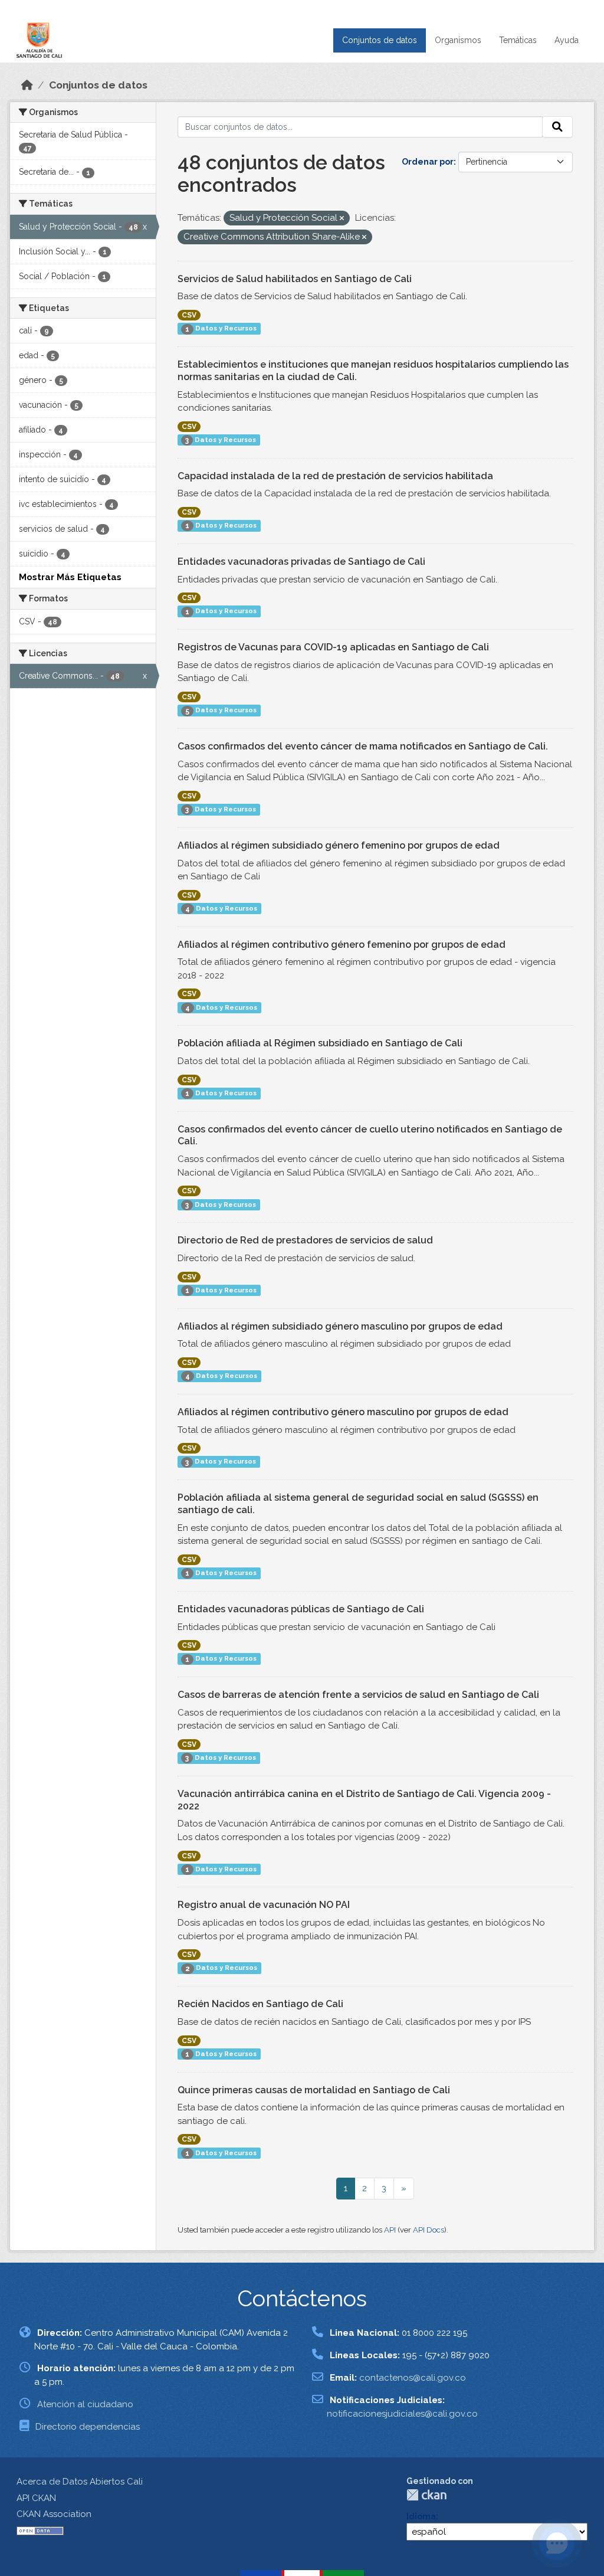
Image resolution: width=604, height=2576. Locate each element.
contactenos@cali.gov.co (413, 2378)
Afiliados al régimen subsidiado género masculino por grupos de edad (340, 1326)
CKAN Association (54, 2514)
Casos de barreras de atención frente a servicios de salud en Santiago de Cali (358, 1695)
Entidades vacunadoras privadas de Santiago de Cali (301, 562)
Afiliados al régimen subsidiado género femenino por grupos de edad (339, 845)
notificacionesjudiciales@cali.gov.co (402, 2414)
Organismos (458, 40)
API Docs (429, 2230)
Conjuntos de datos (380, 40)
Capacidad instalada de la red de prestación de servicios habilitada (335, 476)
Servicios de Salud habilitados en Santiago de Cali (295, 279)
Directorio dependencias (88, 2427)
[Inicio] (27, 85)
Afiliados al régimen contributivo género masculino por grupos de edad (343, 1412)
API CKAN (36, 2498)
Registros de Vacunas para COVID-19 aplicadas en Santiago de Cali (333, 647)
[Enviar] (557, 127)
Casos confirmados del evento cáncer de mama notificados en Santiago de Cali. (363, 746)
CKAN (426, 2495)
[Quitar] (342, 219)
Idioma (421, 2516)
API (390, 2230)
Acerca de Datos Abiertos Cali (80, 2482)
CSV (189, 315)
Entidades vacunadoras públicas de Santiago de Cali (301, 1609)
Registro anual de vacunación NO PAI (264, 1905)
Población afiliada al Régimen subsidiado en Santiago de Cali (320, 1043)
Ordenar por (428, 162)
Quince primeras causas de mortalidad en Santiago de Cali (314, 2090)
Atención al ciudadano (85, 2404)
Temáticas (518, 40)
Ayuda (567, 40)
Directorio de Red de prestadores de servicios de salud (305, 1240)
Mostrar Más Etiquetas (70, 577)
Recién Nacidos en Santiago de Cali (260, 2004)
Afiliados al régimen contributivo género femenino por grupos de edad (342, 945)
